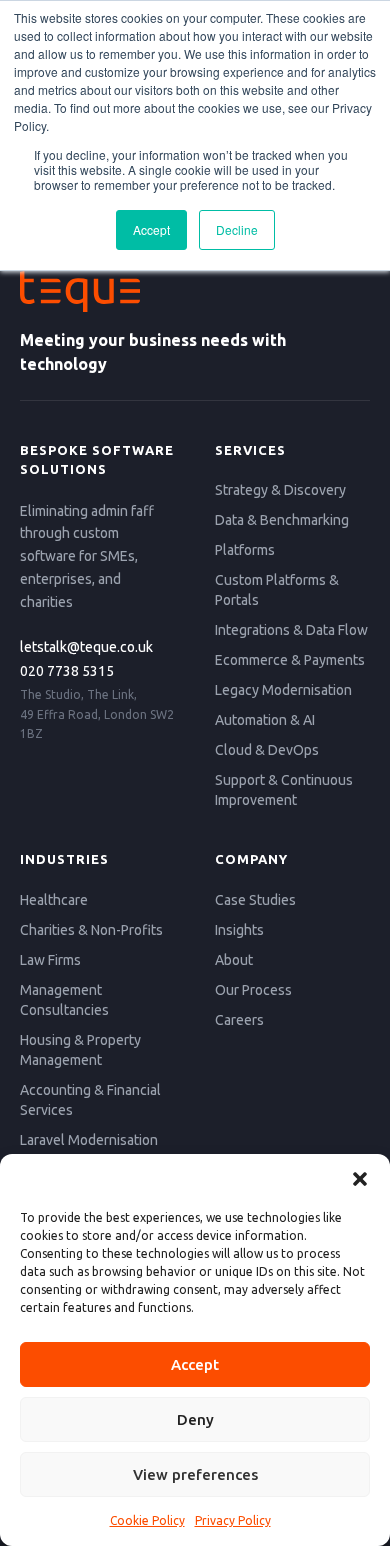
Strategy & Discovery (280, 490)
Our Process (253, 990)
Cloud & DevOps (267, 750)
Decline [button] (237, 229)
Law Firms (50, 960)
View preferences (195, 1474)
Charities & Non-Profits (91, 930)
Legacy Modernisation (283, 690)
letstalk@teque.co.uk (86, 647)
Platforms (245, 550)
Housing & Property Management (80, 1050)
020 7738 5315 (67, 671)
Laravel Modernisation (89, 1140)
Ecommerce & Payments (290, 660)
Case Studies (255, 900)
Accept (195, 1364)
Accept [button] (151, 229)
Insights (239, 930)
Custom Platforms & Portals (277, 590)
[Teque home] (195, 291)
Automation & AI (265, 720)
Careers (239, 1020)
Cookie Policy (147, 1520)
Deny (195, 1419)
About (234, 960)
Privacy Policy (233, 1520)
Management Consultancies (64, 1000)
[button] (360, 1179)
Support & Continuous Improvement (284, 790)
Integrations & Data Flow (291, 630)
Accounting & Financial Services (90, 1100)
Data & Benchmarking (282, 520)
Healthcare (54, 900)
